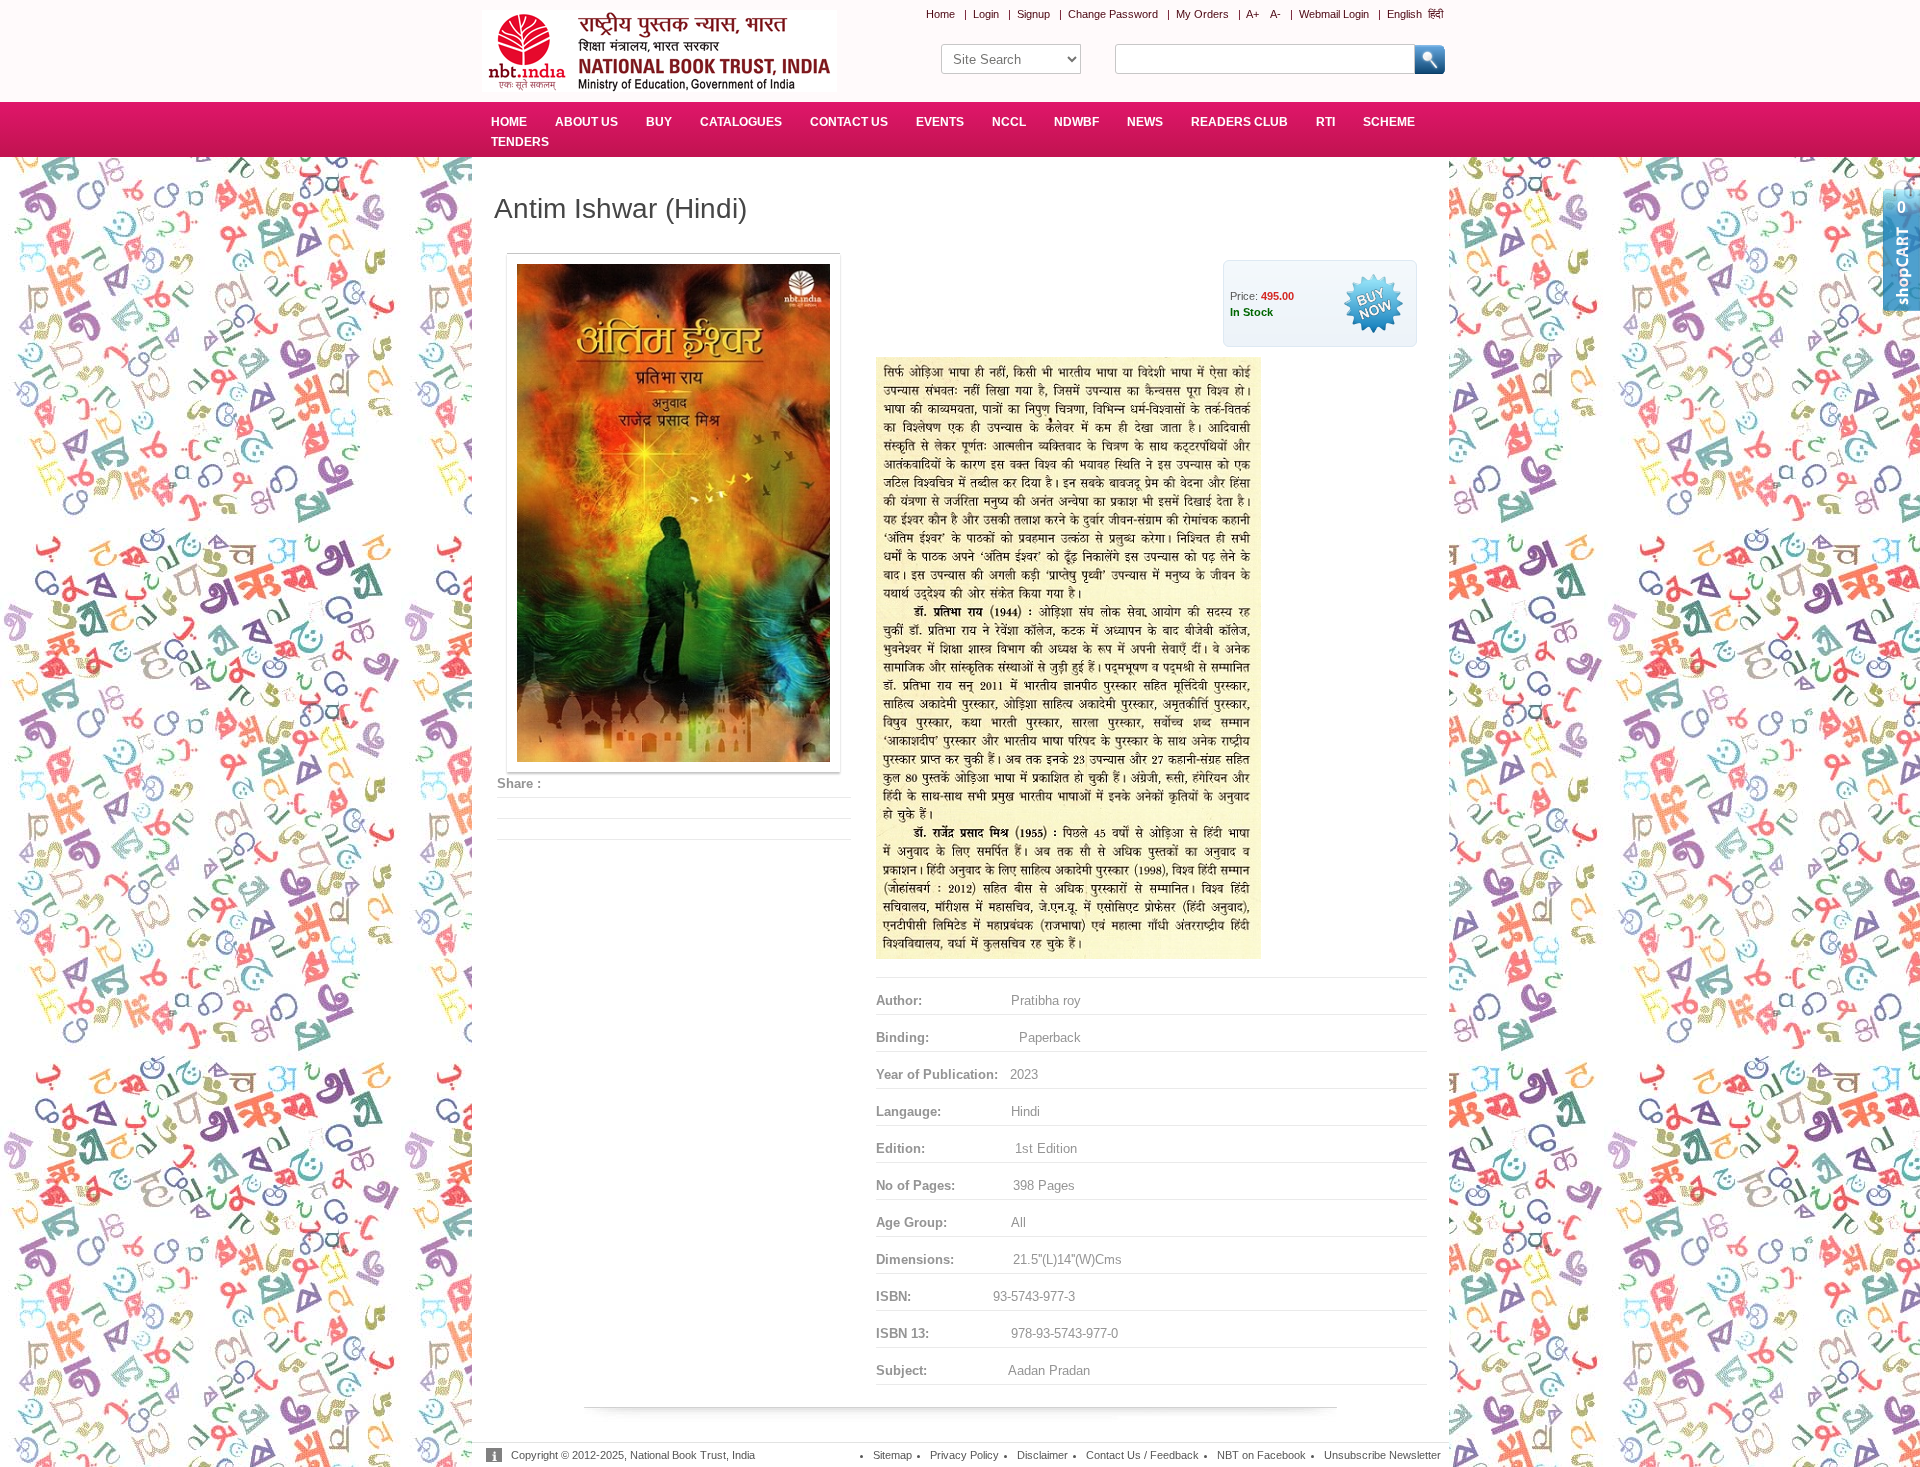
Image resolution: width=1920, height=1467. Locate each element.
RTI (1325, 122)
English (1404, 14)
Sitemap (892, 1455)
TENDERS (520, 142)
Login (986, 14)
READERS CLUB (1239, 122)
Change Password (1113, 14)
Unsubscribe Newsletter (1382, 1455)
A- (1275, 14)
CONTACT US (849, 122)
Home (940, 14)
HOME (509, 122)
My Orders (1202, 14)
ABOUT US (586, 122)
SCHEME (1389, 122)
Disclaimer (1042, 1455)
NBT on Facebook (1261, 1455)
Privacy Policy (964, 1455)
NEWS (1145, 122)
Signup (1033, 14)
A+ (1252, 14)
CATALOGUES (741, 122)
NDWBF (1076, 122)
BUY (659, 122)
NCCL (1009, 122)
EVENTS (940, 122)
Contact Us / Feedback (1142, 1455)
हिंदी (1435, 14)
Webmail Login (1334, 14)
